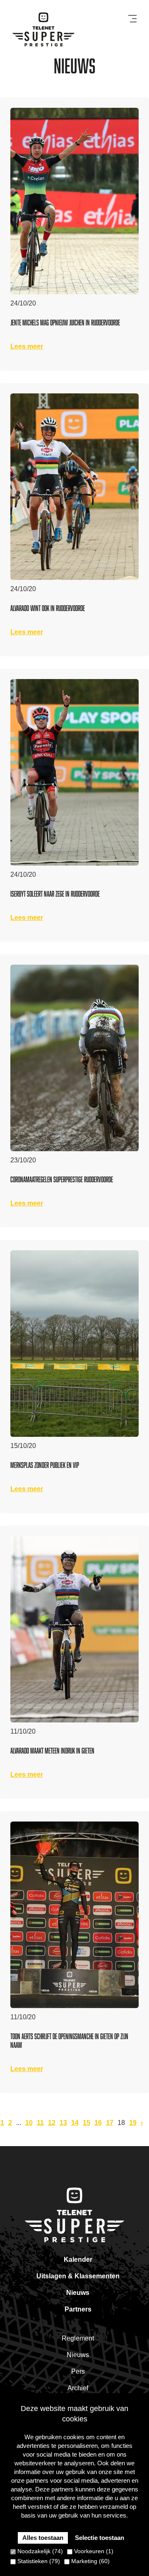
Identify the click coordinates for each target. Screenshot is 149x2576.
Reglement (78, 2338)
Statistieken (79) (38, 2561)
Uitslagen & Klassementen (78, 2276)
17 (110, 2123)
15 (87, 2123)
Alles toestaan (43, 2538)
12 (52, 2123)
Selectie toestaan (100, 2538)
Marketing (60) (90, 2561)
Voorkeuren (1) (93, 2551)
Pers (78, 2371)
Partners (78, 2309)
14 (75, 2123)
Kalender (78, 2259)
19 (133, 2123)
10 (29, 2123)
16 (98, 2123)
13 (63, 2123)
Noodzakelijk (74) (39, 2551)
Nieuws (78, 2293)
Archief (78, 2388)
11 (40, 2123)
